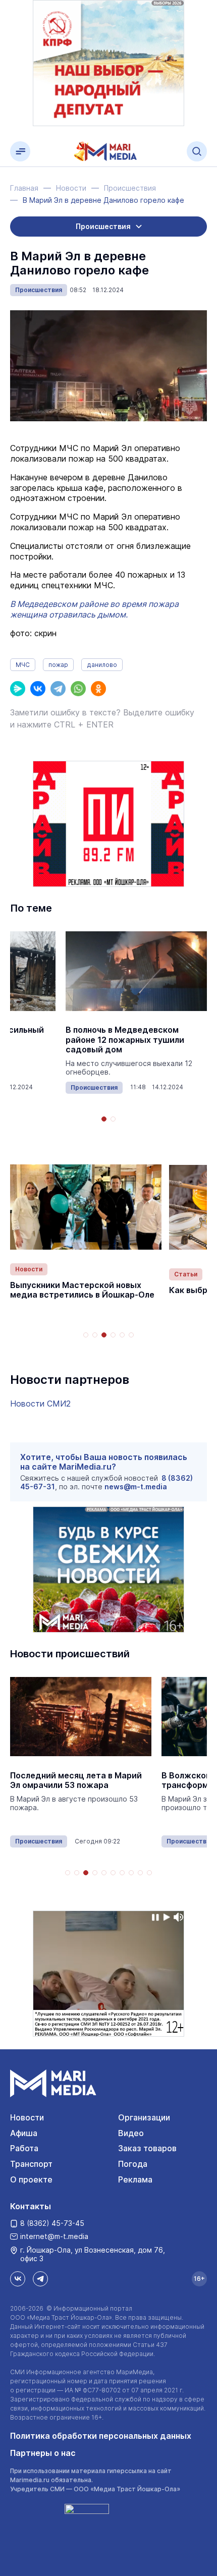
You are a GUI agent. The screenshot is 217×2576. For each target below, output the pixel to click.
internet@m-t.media (54, 2236)
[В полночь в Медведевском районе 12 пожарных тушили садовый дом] (136, 971)
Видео (131, 2133)
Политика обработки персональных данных (101, 2436)
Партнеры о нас (43, 2453)
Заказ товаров (147, 2148)
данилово (102, 665)
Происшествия (39, 290)
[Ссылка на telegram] (40, 2279)
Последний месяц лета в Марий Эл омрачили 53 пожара (76, 1780)
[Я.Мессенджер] (18, 689)
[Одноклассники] (98, 689)
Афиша (24, 2133)
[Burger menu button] (20, 151)
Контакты (31, 2206)
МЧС (23, 665)
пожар (58, 665)
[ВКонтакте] (38, 689)
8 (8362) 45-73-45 (52, 2223)
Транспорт (31, 2164)
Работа (24, 2148)
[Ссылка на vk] (18, 2279)
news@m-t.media (136, 1487)
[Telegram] (58, 689)
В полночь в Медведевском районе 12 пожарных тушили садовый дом (125, 1040)
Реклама (135, 2179)
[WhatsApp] (78, 689)
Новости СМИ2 (40, 1404)
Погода (133, 2164)
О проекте (31, 2179)
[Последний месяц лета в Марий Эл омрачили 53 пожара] (81, 1717)
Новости (29, 1269)
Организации (144, 2117)
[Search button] (197, 151)
